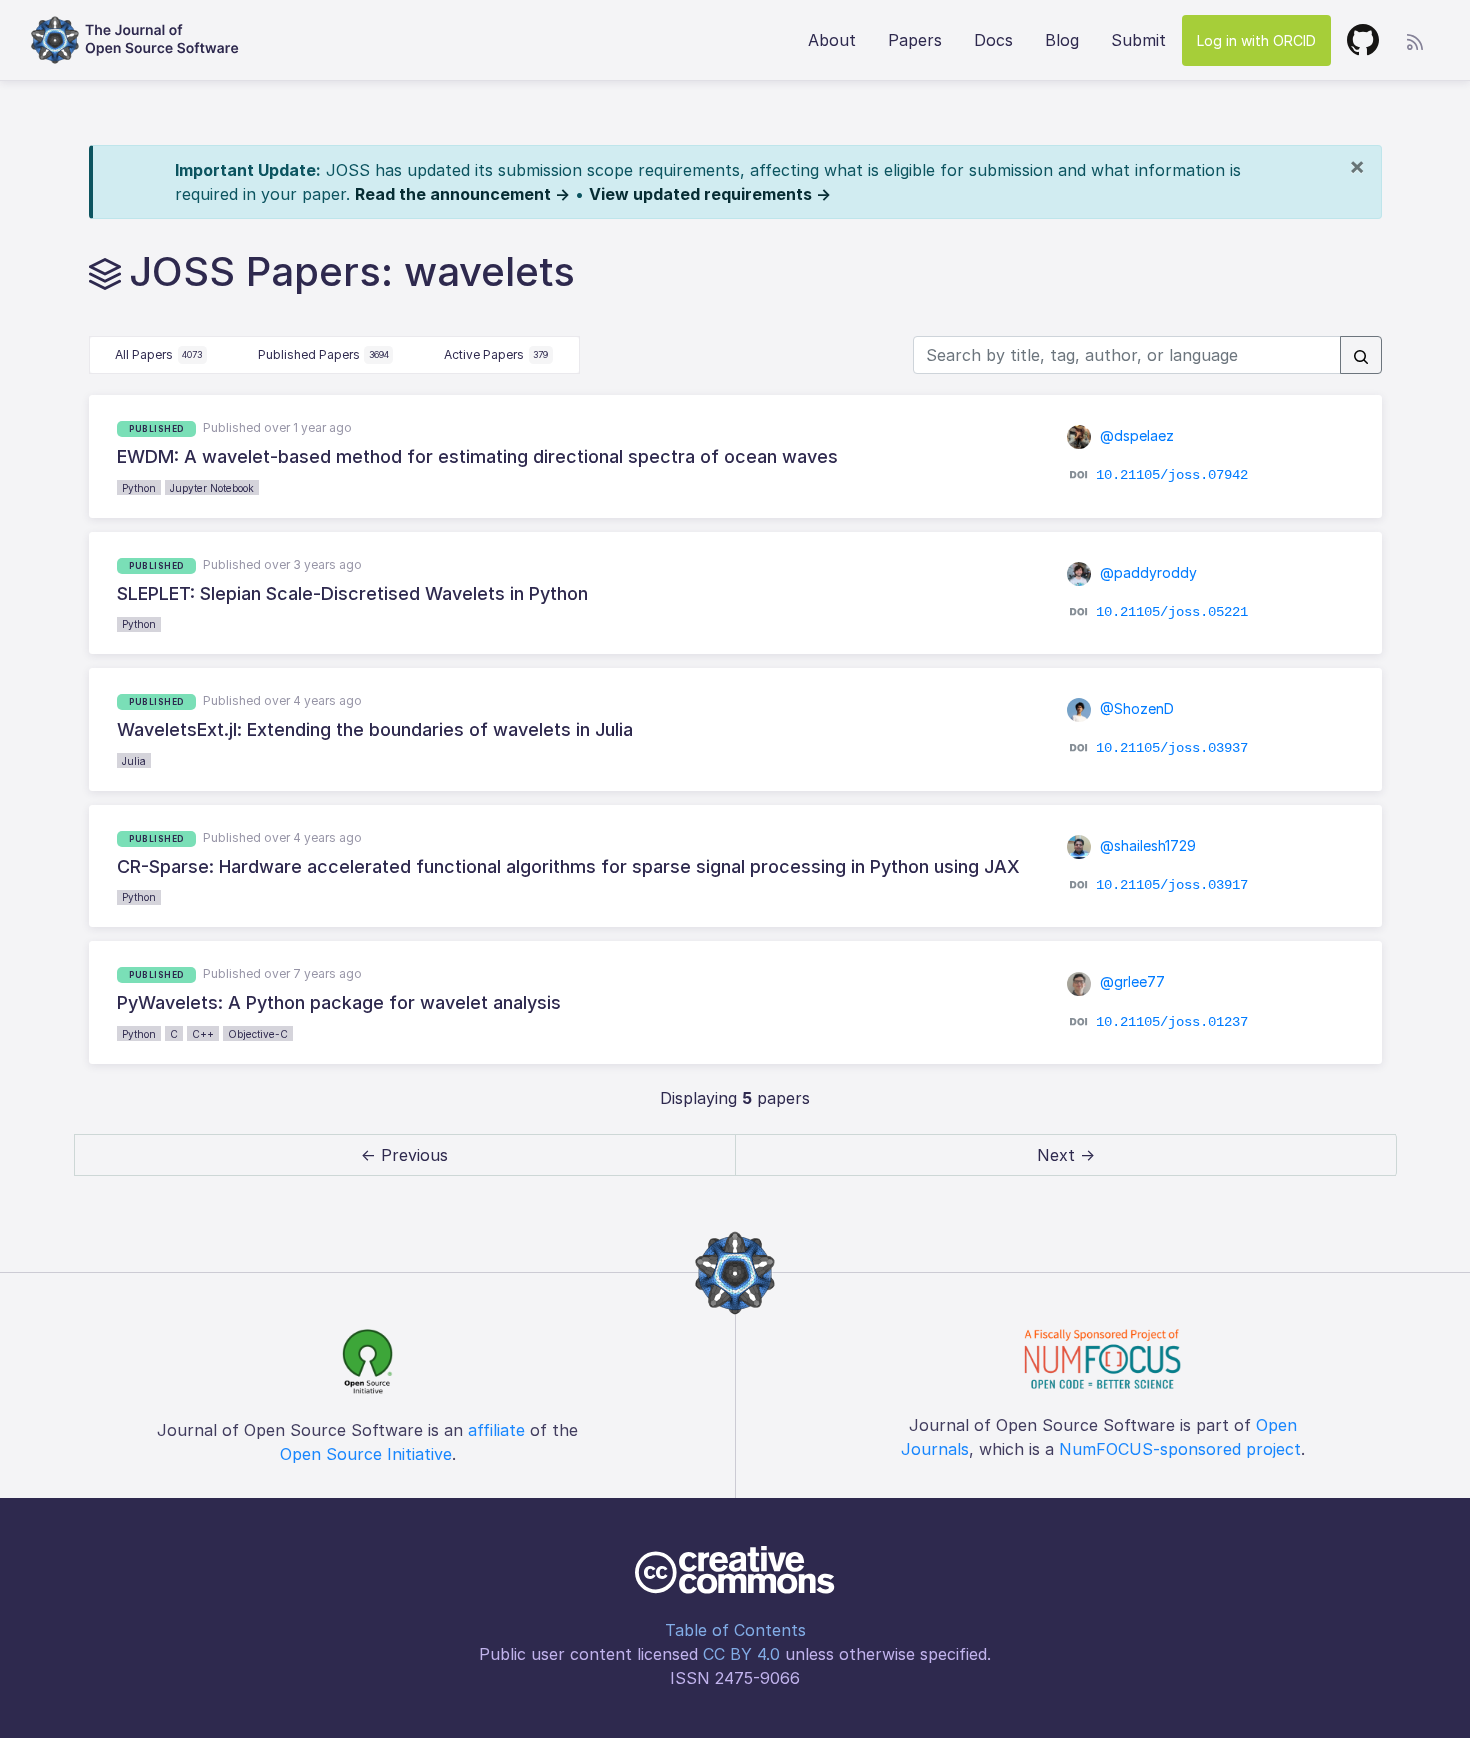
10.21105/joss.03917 (1172, 885)
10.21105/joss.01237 (1172, 1021)
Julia (134, 761)
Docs (993, 40)
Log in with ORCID (1256, 40)
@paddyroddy (1146, 572)
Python (139, 488)
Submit (1138, 40)
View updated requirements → (710, 194)
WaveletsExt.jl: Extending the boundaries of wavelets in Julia (375, 729)
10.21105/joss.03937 (1172, 748)
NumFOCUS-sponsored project (1180, 1449)
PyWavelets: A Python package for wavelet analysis (339, 1002)
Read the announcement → (462, 194)
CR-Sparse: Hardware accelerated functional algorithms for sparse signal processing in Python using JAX (568, 866)
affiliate (496, 1430)
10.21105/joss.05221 (1172, 612)
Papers (915, 40)
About (832, 40)
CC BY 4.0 (741, 1654)
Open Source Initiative (366, 1454)
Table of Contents (735, 1630)
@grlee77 (1130, 981)
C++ (203, 1034)
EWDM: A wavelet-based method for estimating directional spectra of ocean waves (477, 456)
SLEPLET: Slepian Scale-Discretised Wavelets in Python (352, 593)
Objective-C (258, 1034)
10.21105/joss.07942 (1172, 475)
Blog (1062, 40)
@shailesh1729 (1146, 845)
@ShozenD (1135, 708)
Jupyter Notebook (212, 488)
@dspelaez (1135, 435)
